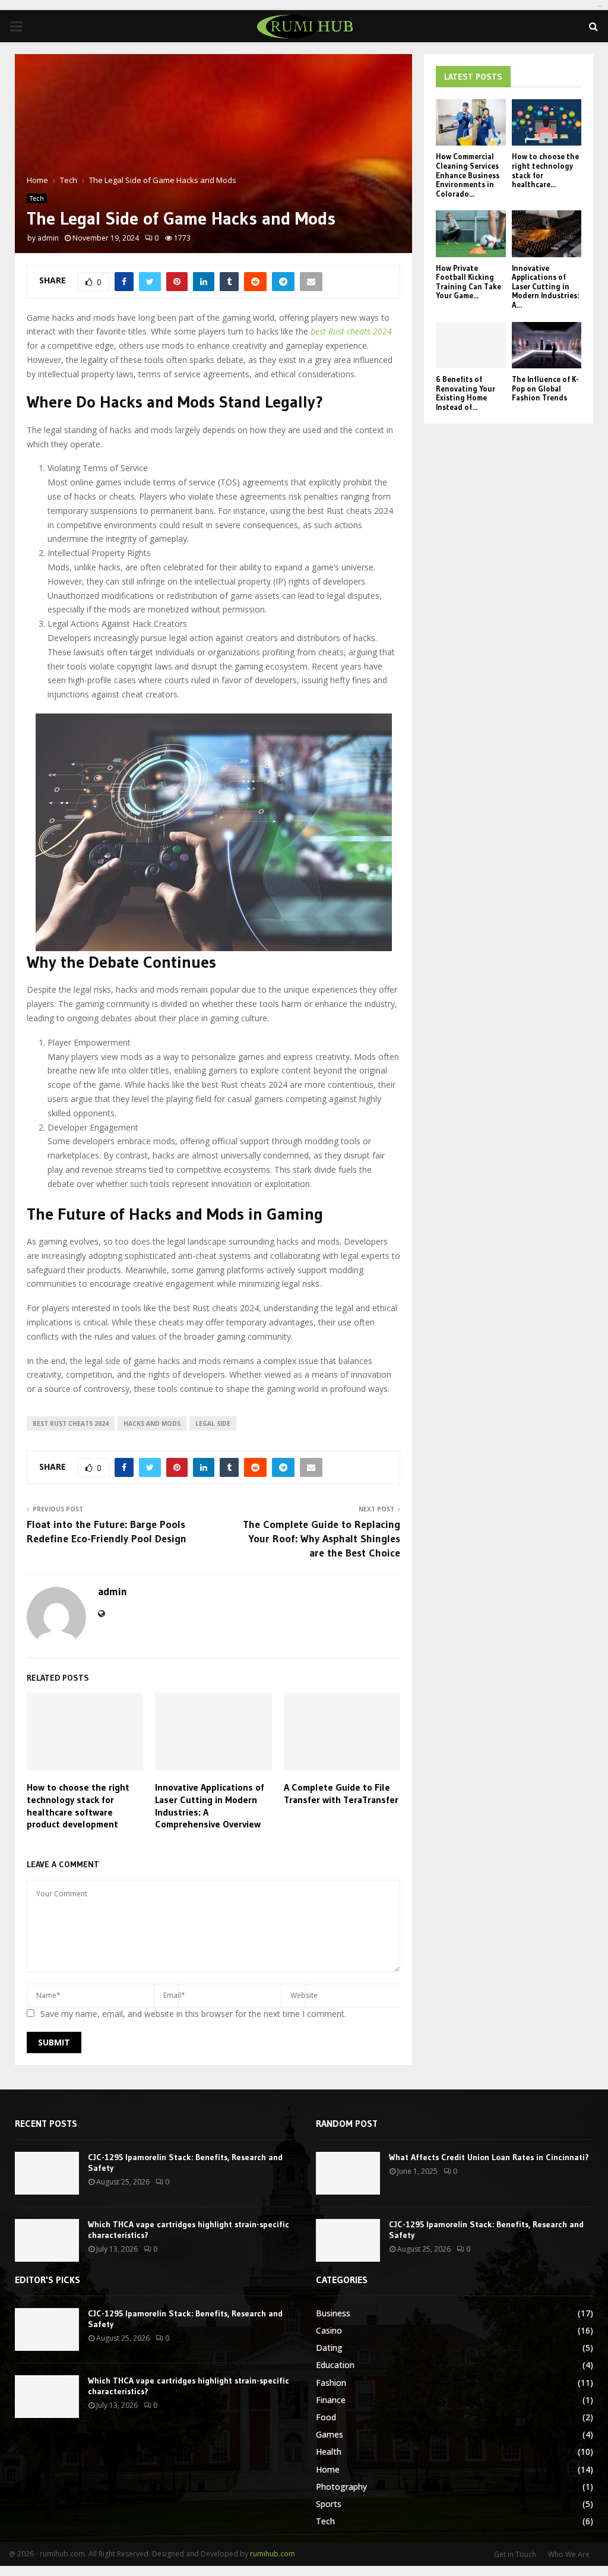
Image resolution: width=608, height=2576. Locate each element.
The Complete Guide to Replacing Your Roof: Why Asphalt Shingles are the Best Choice (322, 1539)
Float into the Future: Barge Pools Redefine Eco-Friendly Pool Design (107, 1532)
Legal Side (213, 1423)
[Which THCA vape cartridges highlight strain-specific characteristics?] (47, 2240)
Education (335, 2365)
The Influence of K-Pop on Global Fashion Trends (545, 388)
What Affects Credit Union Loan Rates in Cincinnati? (489, 2157)
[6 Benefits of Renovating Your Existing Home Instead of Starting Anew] (471, 345)
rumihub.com (273, 2554)
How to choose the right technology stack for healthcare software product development (78, 1805)
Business (333, 2313)
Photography (341, 2487)
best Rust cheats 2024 (71, 1423)
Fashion (331, 2383)
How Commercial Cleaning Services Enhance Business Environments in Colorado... (468, 175)
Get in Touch (515, 2554)
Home (328, 2469)
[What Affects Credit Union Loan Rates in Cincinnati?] (348, 2173)
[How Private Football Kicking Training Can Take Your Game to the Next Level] (471, 233)
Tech (37, 198)
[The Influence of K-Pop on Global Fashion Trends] (547, 345)
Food (326, 2417)
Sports (329, 2504)
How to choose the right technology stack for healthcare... (545, 170)
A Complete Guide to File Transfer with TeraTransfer (341, 1793)
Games (330, 2434)
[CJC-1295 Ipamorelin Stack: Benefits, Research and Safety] (47, 2173)
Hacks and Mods (152, 1423)
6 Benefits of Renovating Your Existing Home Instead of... (465, 393)
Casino (329, 2330)
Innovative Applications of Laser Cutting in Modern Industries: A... (545, 286)
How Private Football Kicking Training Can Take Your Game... (468, 282)
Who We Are (569, 2554)
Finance (331, 2400)
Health (329, 2452)
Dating (329, 2348)
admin (48, 238)
